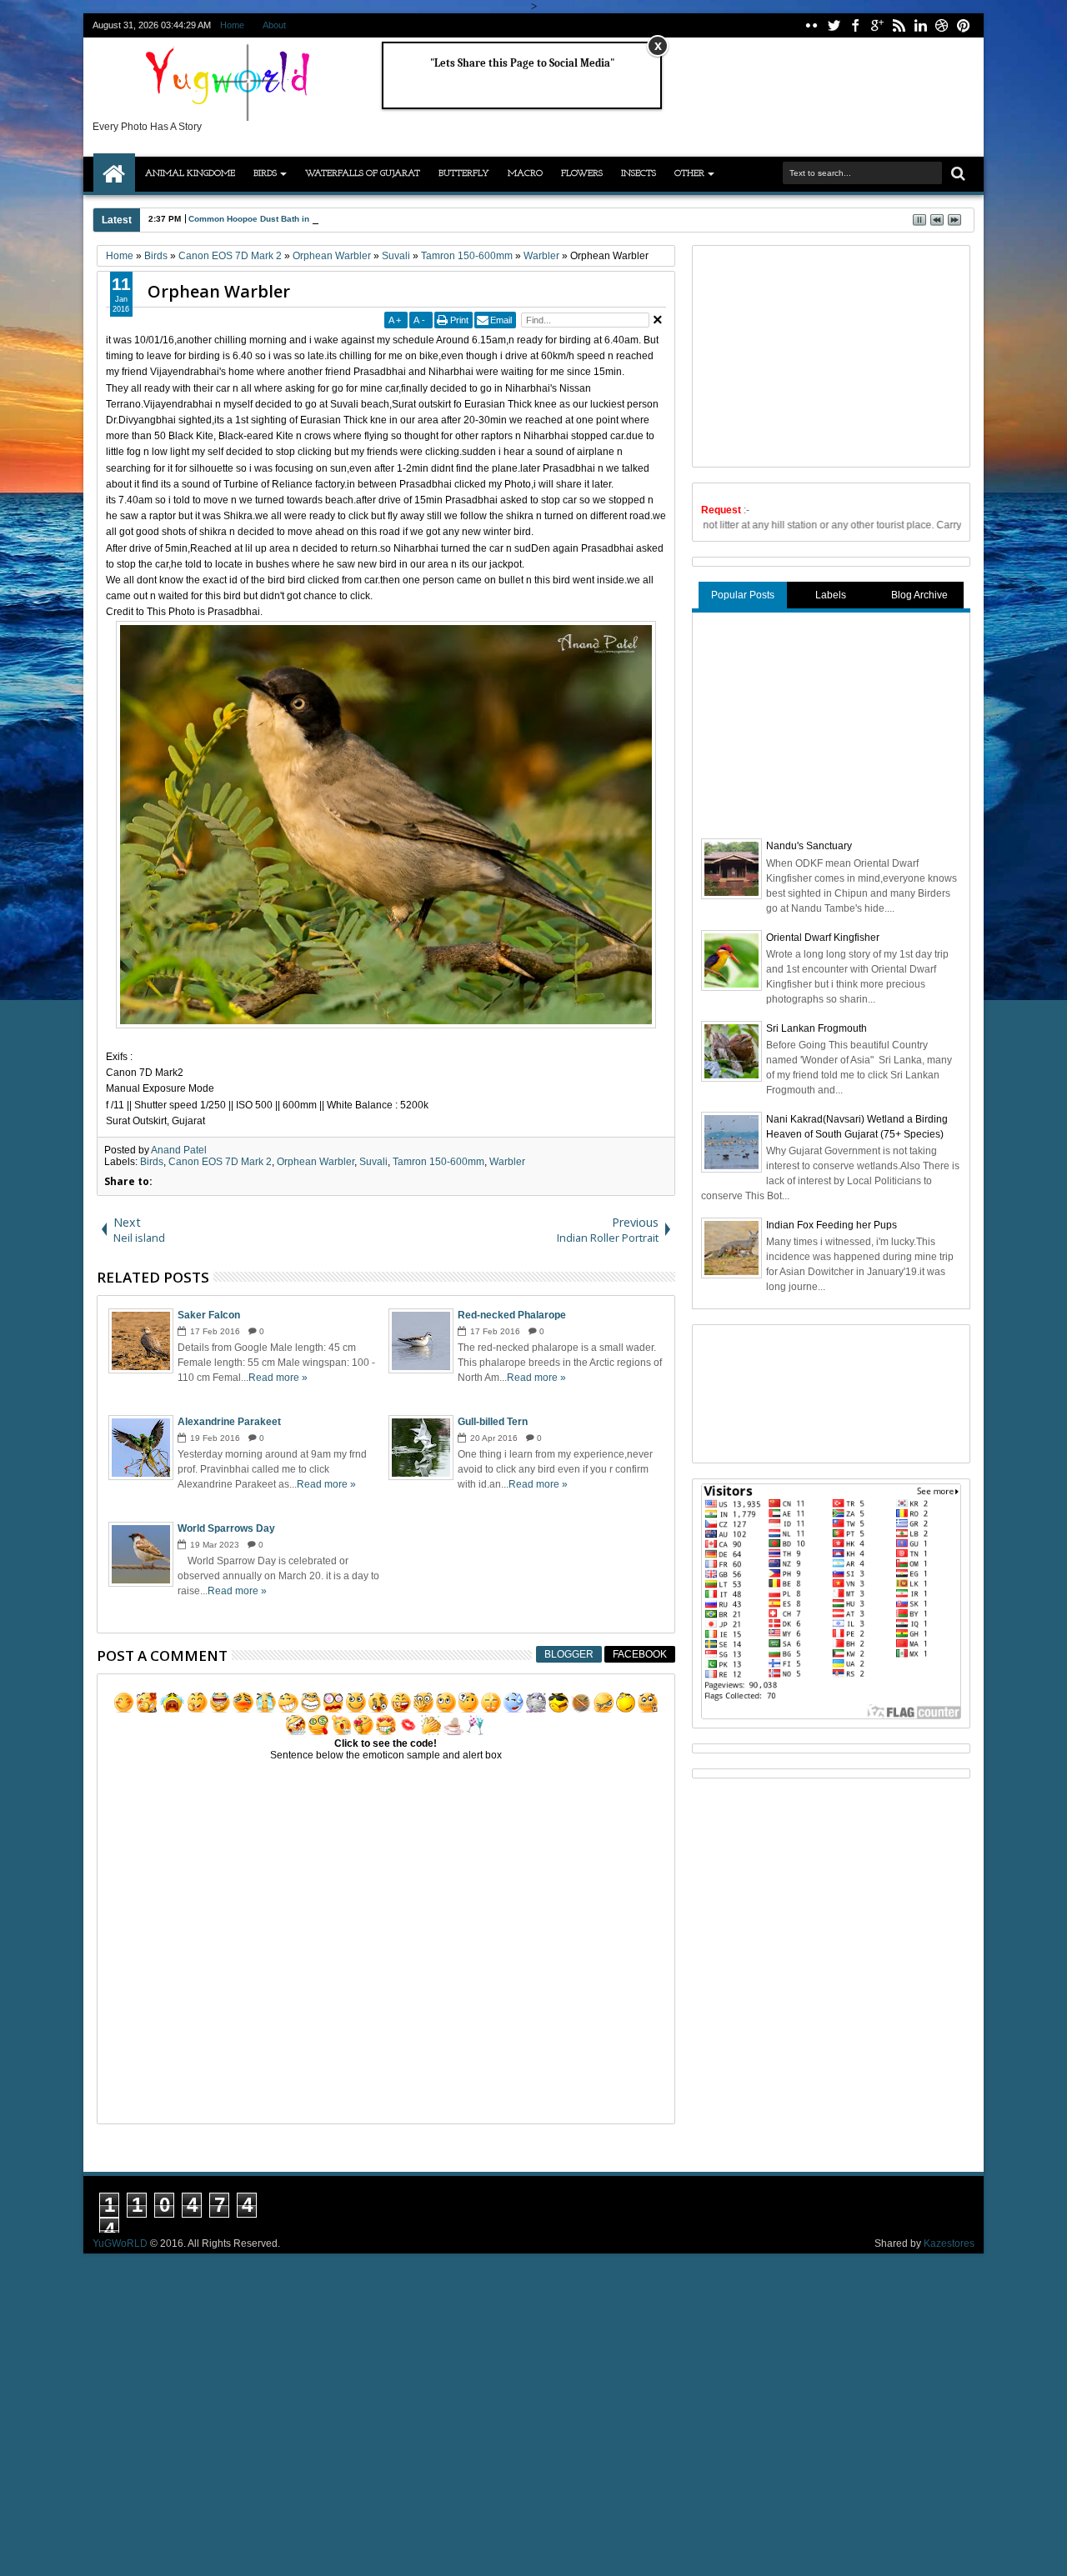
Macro (525, 174)
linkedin (920, 25)
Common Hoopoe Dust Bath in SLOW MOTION (281, 219)
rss (899, 25)
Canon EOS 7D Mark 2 (220, 1162)
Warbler (507, 1162)
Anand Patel (179, 1150)
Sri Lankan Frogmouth (817, 1028)
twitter (834, 25)
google (877, 25)
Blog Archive (919, 595)
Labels (831, 595)
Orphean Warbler (219, 291)
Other (689, 174)
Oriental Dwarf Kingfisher (823, 938)
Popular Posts (743, 595)
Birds (265, 174)
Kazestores (949, 2243)
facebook (855, 25)
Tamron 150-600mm (438, 1162)
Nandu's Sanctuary (809, 846)
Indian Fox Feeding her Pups (832, 1225)
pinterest (964, 25)
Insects (639, 174)
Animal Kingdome (190, 174)
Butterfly (464, 174)
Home (232, 25)
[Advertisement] (826, 354)
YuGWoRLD (120, 2243)
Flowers (582, 174)
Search (957, 174)
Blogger (569, 1654)
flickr (812, 25)
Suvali (373, 1162)
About (274, 25)
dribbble (942, 25)
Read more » (278, 1378)
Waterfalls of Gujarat (363, 174)
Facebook (640, 1654)
